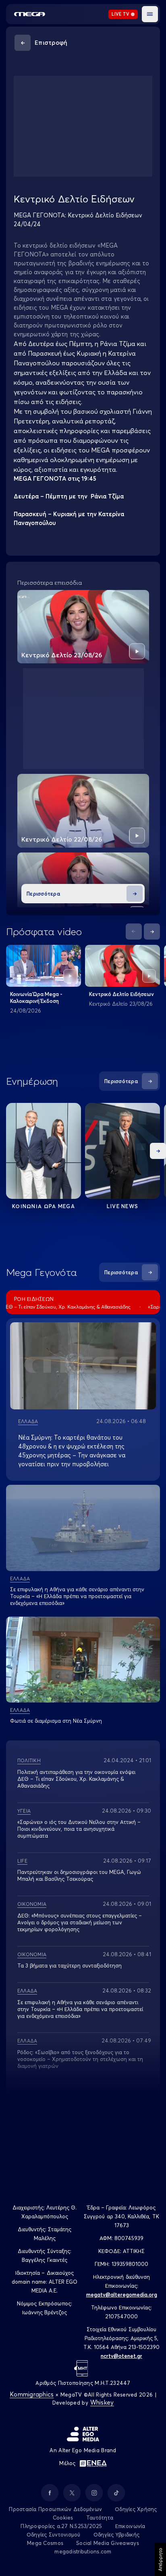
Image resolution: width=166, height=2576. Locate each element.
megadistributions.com (83, 2551)
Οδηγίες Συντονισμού (54, 2534)
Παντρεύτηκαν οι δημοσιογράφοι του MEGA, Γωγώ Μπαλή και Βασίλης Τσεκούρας (79, 1875)
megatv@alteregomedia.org (122, 2295)
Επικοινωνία (130, 2526)
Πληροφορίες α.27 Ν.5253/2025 (61, 2526)
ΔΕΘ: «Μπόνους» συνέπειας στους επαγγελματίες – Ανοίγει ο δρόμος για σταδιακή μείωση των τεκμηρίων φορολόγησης (80, 1922)
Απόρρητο (160, 2559)
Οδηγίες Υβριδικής (116, 2534)
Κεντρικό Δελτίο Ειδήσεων (121, 994)
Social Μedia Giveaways (108, 2543)
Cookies (63, 2518)
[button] (150, 14)
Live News (123, 1206)
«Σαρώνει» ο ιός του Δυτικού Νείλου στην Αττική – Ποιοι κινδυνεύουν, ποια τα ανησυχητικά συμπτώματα (79, 1829)
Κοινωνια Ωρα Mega (44, 1206)
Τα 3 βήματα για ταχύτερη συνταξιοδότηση (70, 1965)
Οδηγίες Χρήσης (136, 2509)
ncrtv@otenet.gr (121, 2356)
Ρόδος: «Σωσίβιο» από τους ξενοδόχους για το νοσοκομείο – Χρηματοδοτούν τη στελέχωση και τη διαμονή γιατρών (80, 2059)
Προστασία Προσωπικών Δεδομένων (55, 2509)
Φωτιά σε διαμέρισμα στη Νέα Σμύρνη (56, 1721)
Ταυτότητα (100, 2518)
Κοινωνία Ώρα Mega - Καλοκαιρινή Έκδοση (36, 997)
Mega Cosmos (45, 2543)
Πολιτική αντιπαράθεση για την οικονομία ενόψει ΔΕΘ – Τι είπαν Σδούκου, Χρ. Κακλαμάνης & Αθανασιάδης (76, 1779)
